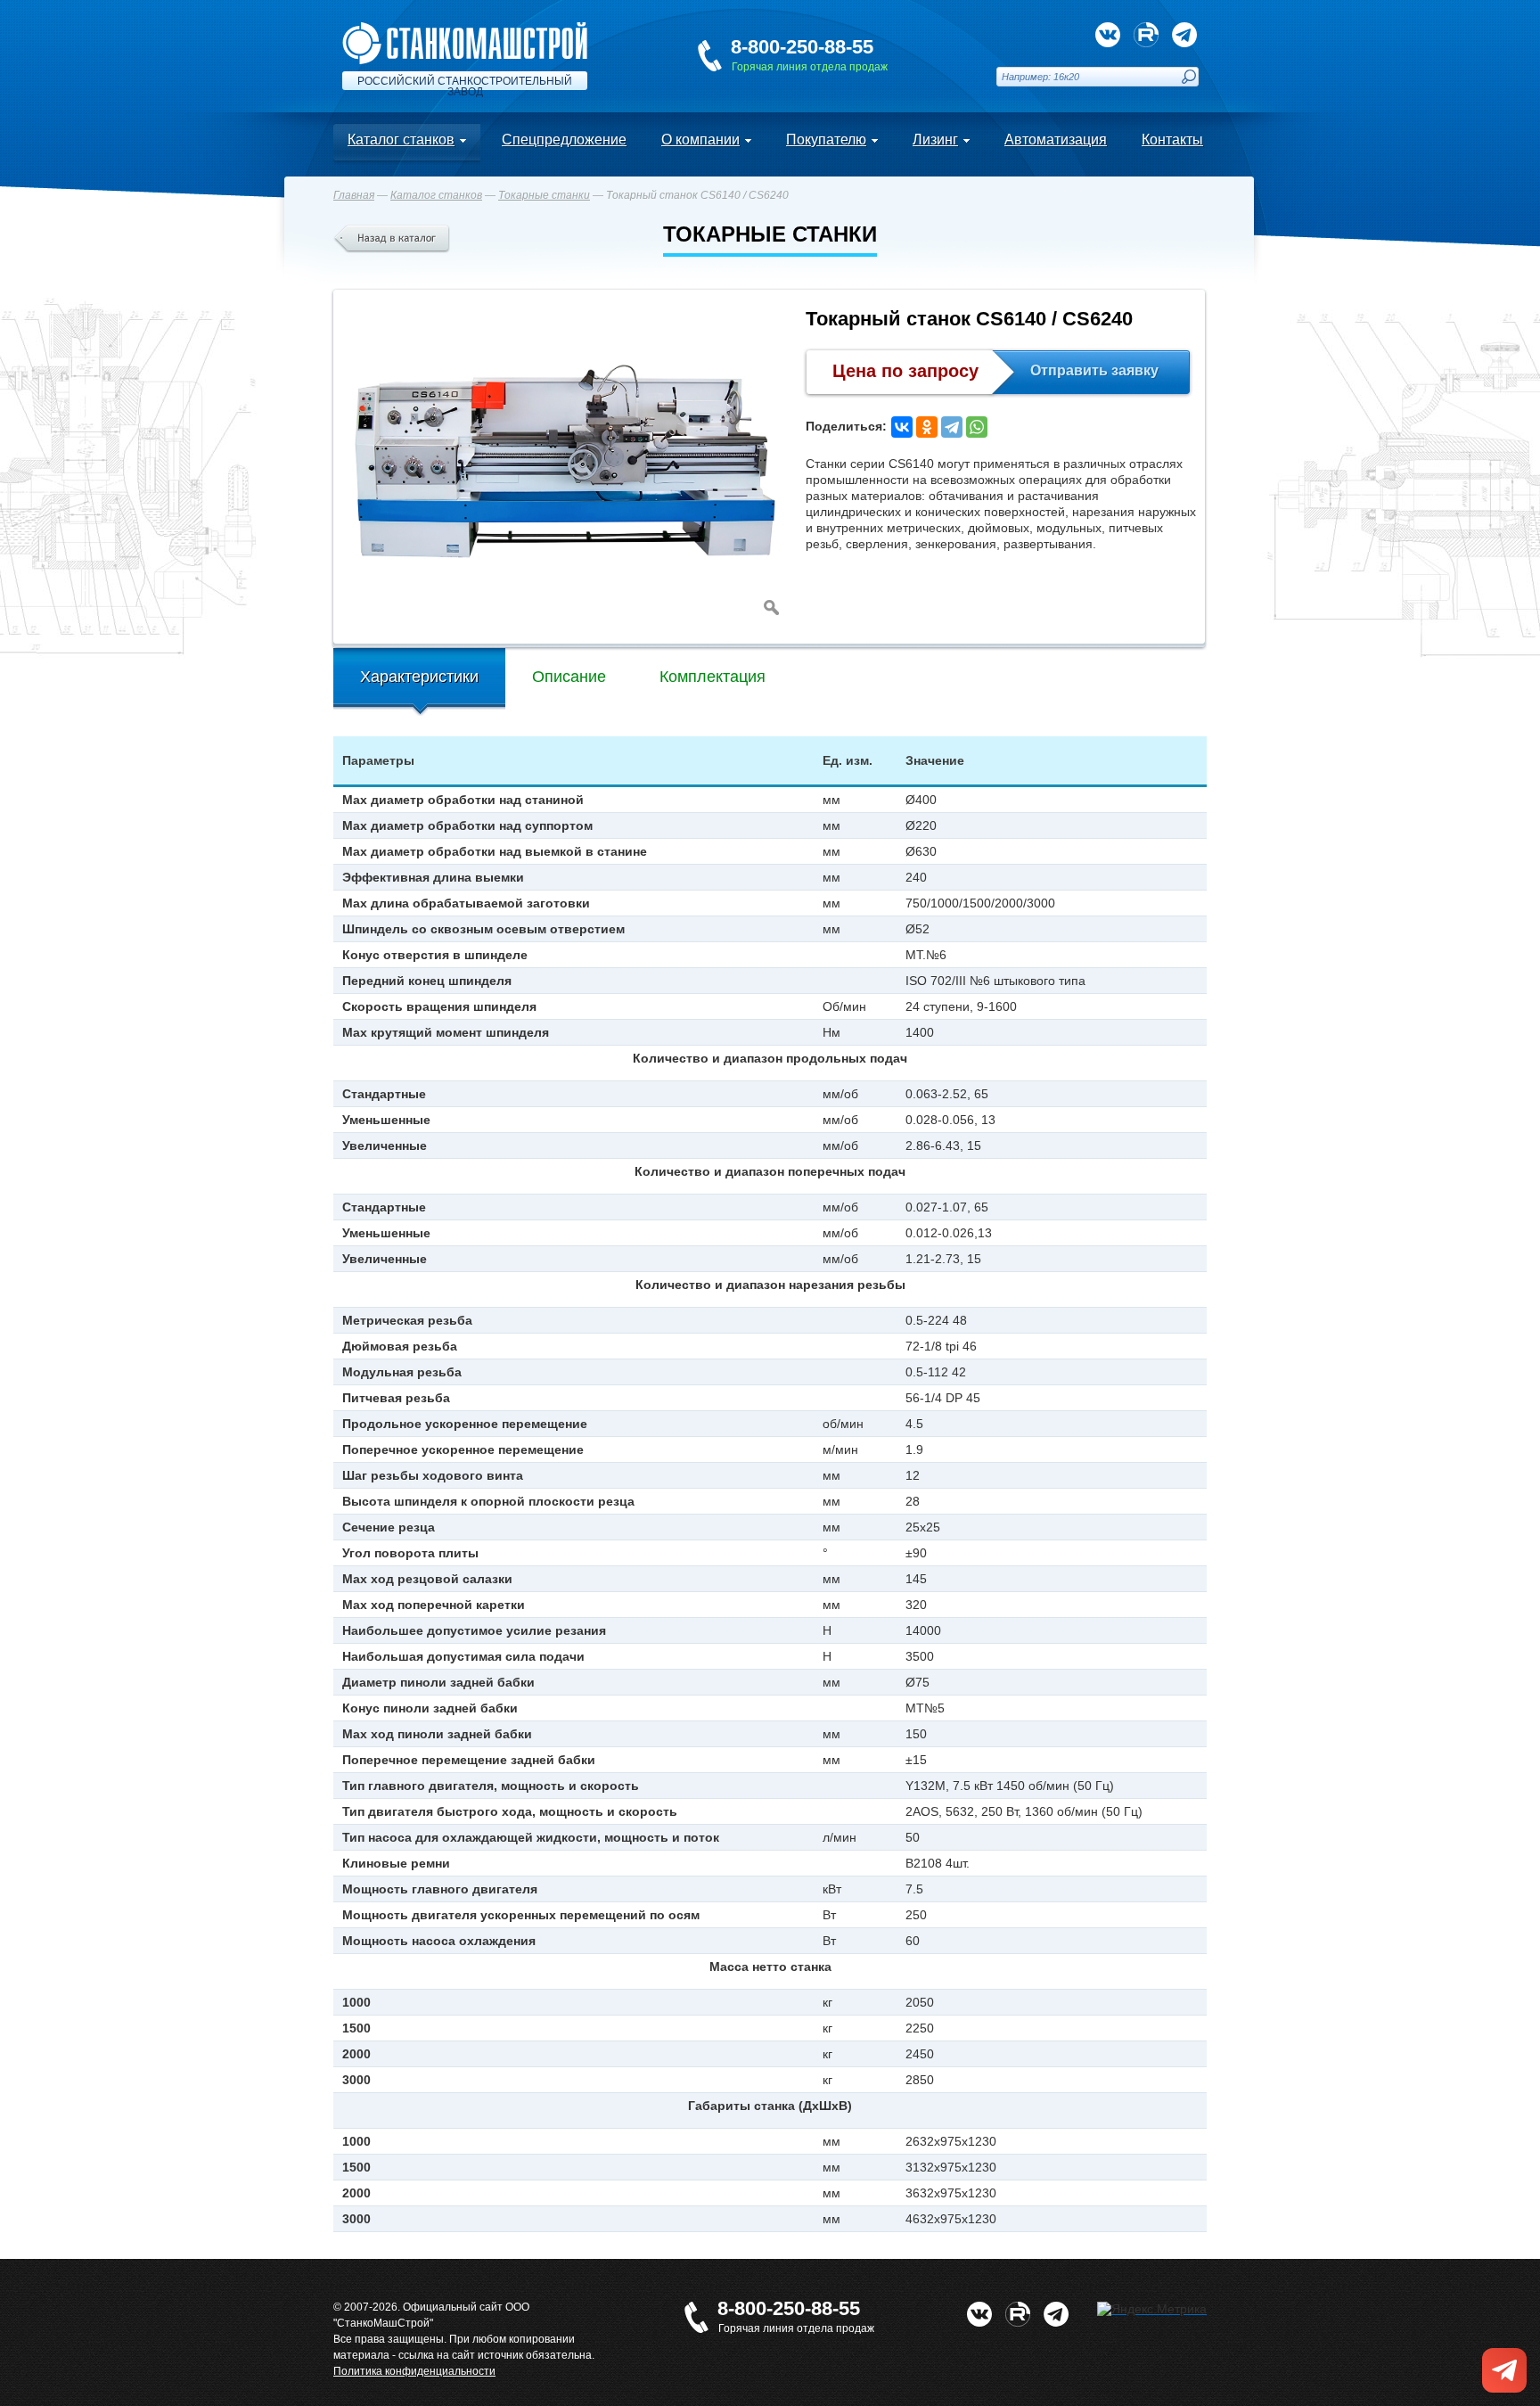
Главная (354, 195)
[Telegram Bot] (1184, 35)
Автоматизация (1056, 140)
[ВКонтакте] (902, 427)
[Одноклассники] (927, 427)
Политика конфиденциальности (414, 2371)
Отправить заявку (1094, 370)
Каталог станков (401, 140)
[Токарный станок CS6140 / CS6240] (565, 463)
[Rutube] (1146, 35)
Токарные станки (544, 195)
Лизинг (935, 140)
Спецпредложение (564, 140)
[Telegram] (952, 427)
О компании (700, 140)
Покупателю (826, 140)
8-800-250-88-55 (802, 47)
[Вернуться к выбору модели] (392, 239)
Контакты (1172, 140)
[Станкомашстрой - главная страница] (465, 29)
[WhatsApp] (977, 427)
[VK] (1108, 35)
